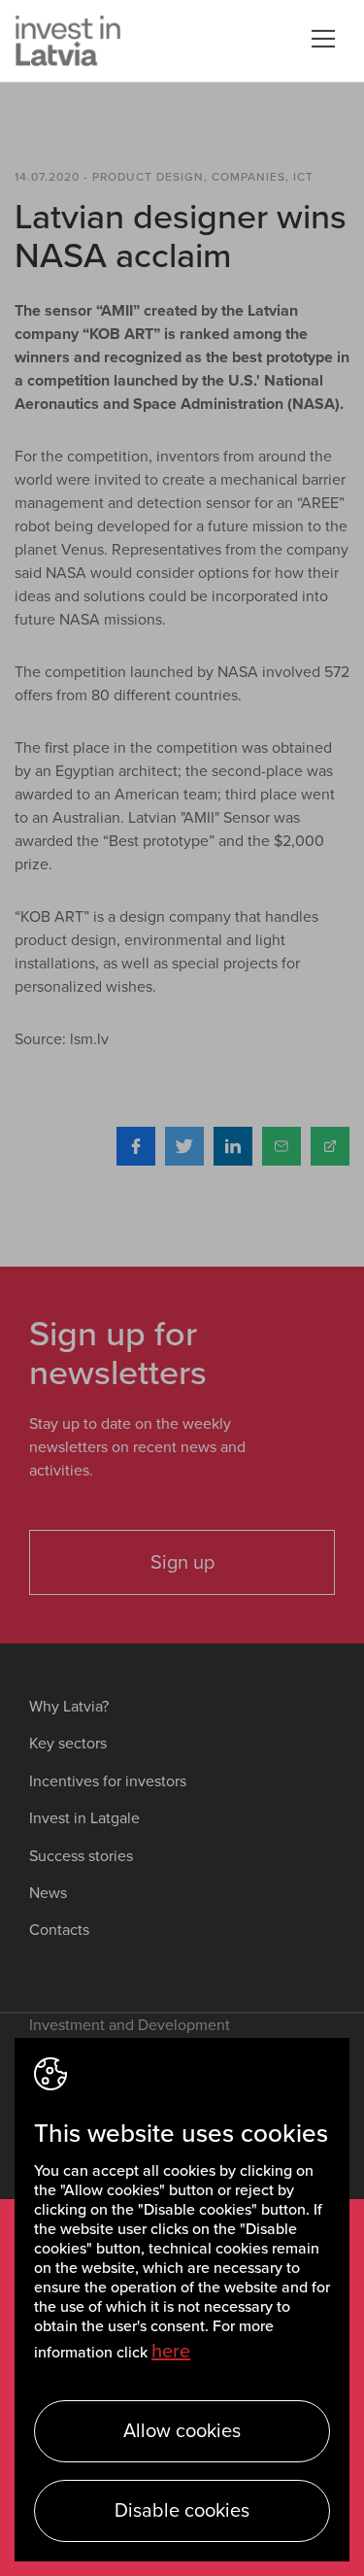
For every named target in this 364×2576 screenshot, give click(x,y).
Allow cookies (182, 2431)
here (171, 2352)
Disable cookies (182, 2511)
